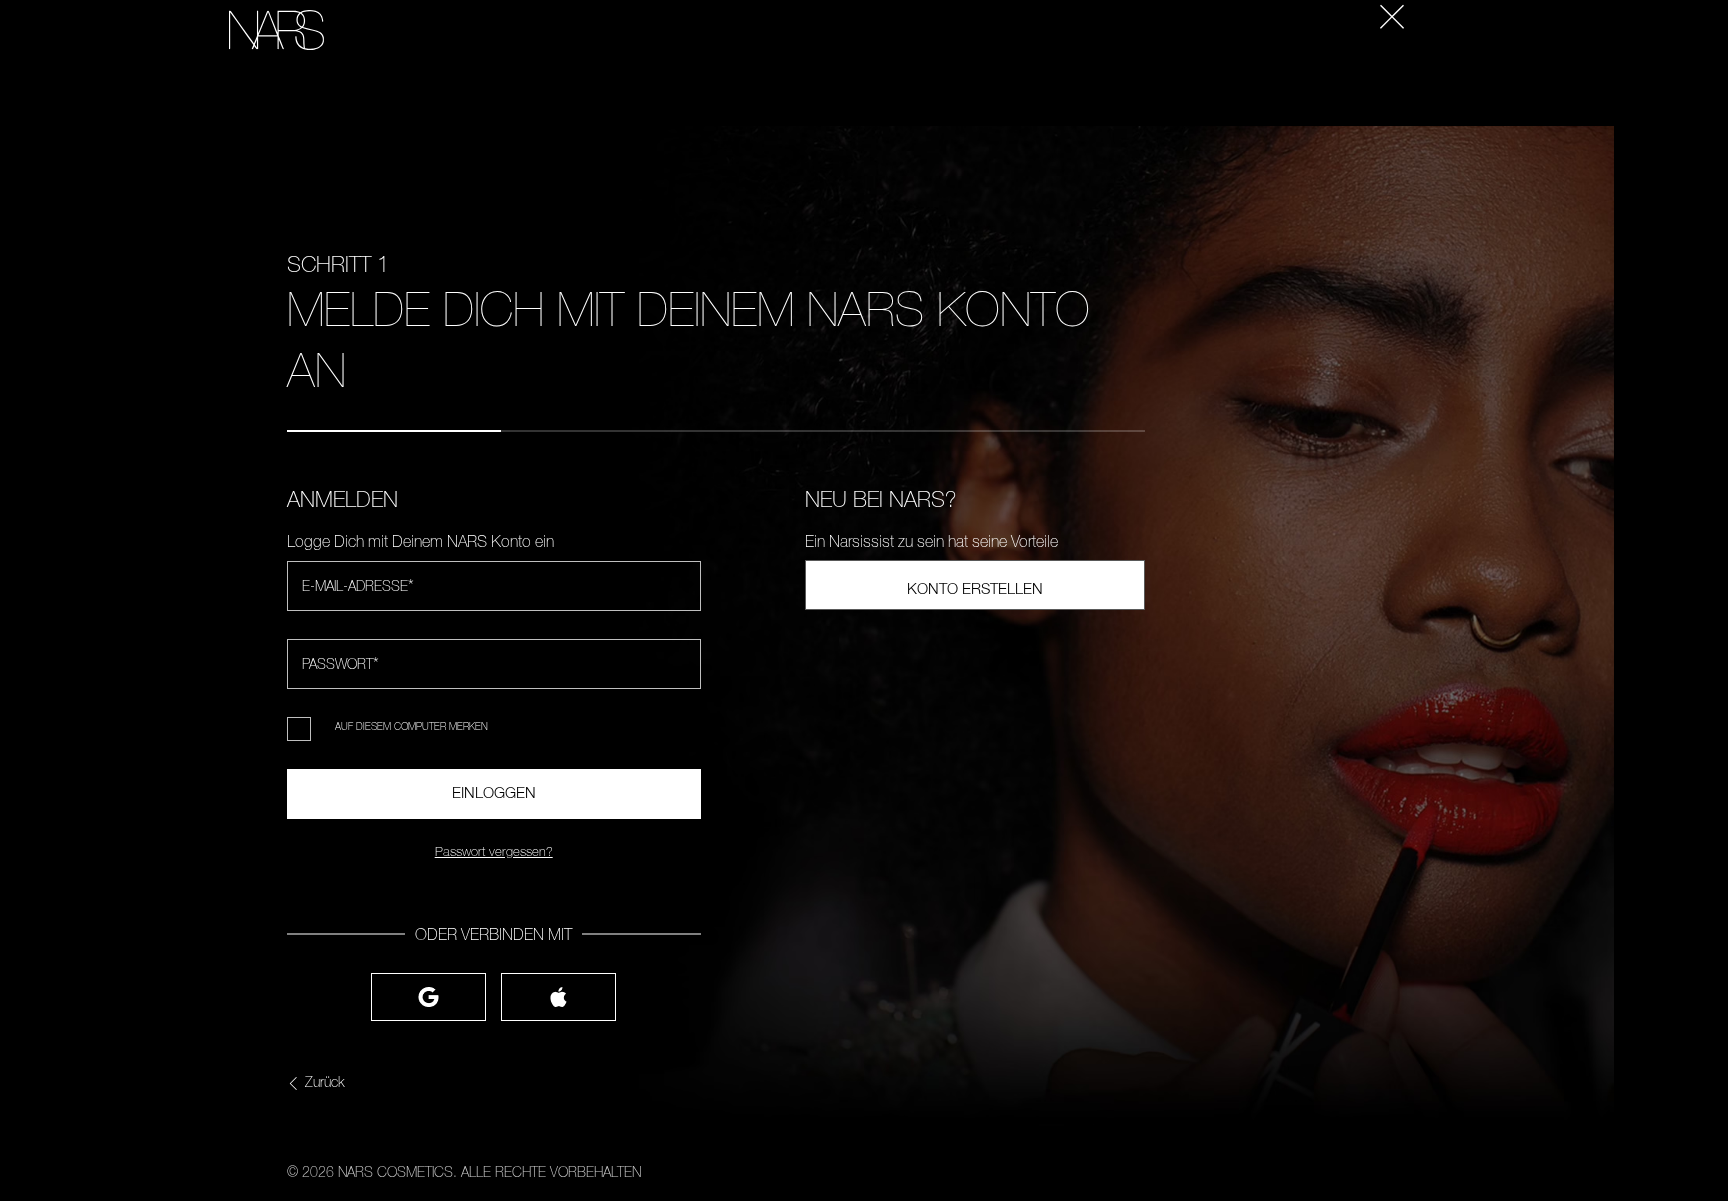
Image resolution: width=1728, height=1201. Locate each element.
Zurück (324, 1082)
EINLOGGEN (494, 792)
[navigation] (177, 1)
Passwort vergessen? (494, 851)
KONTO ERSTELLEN (975, 588)
